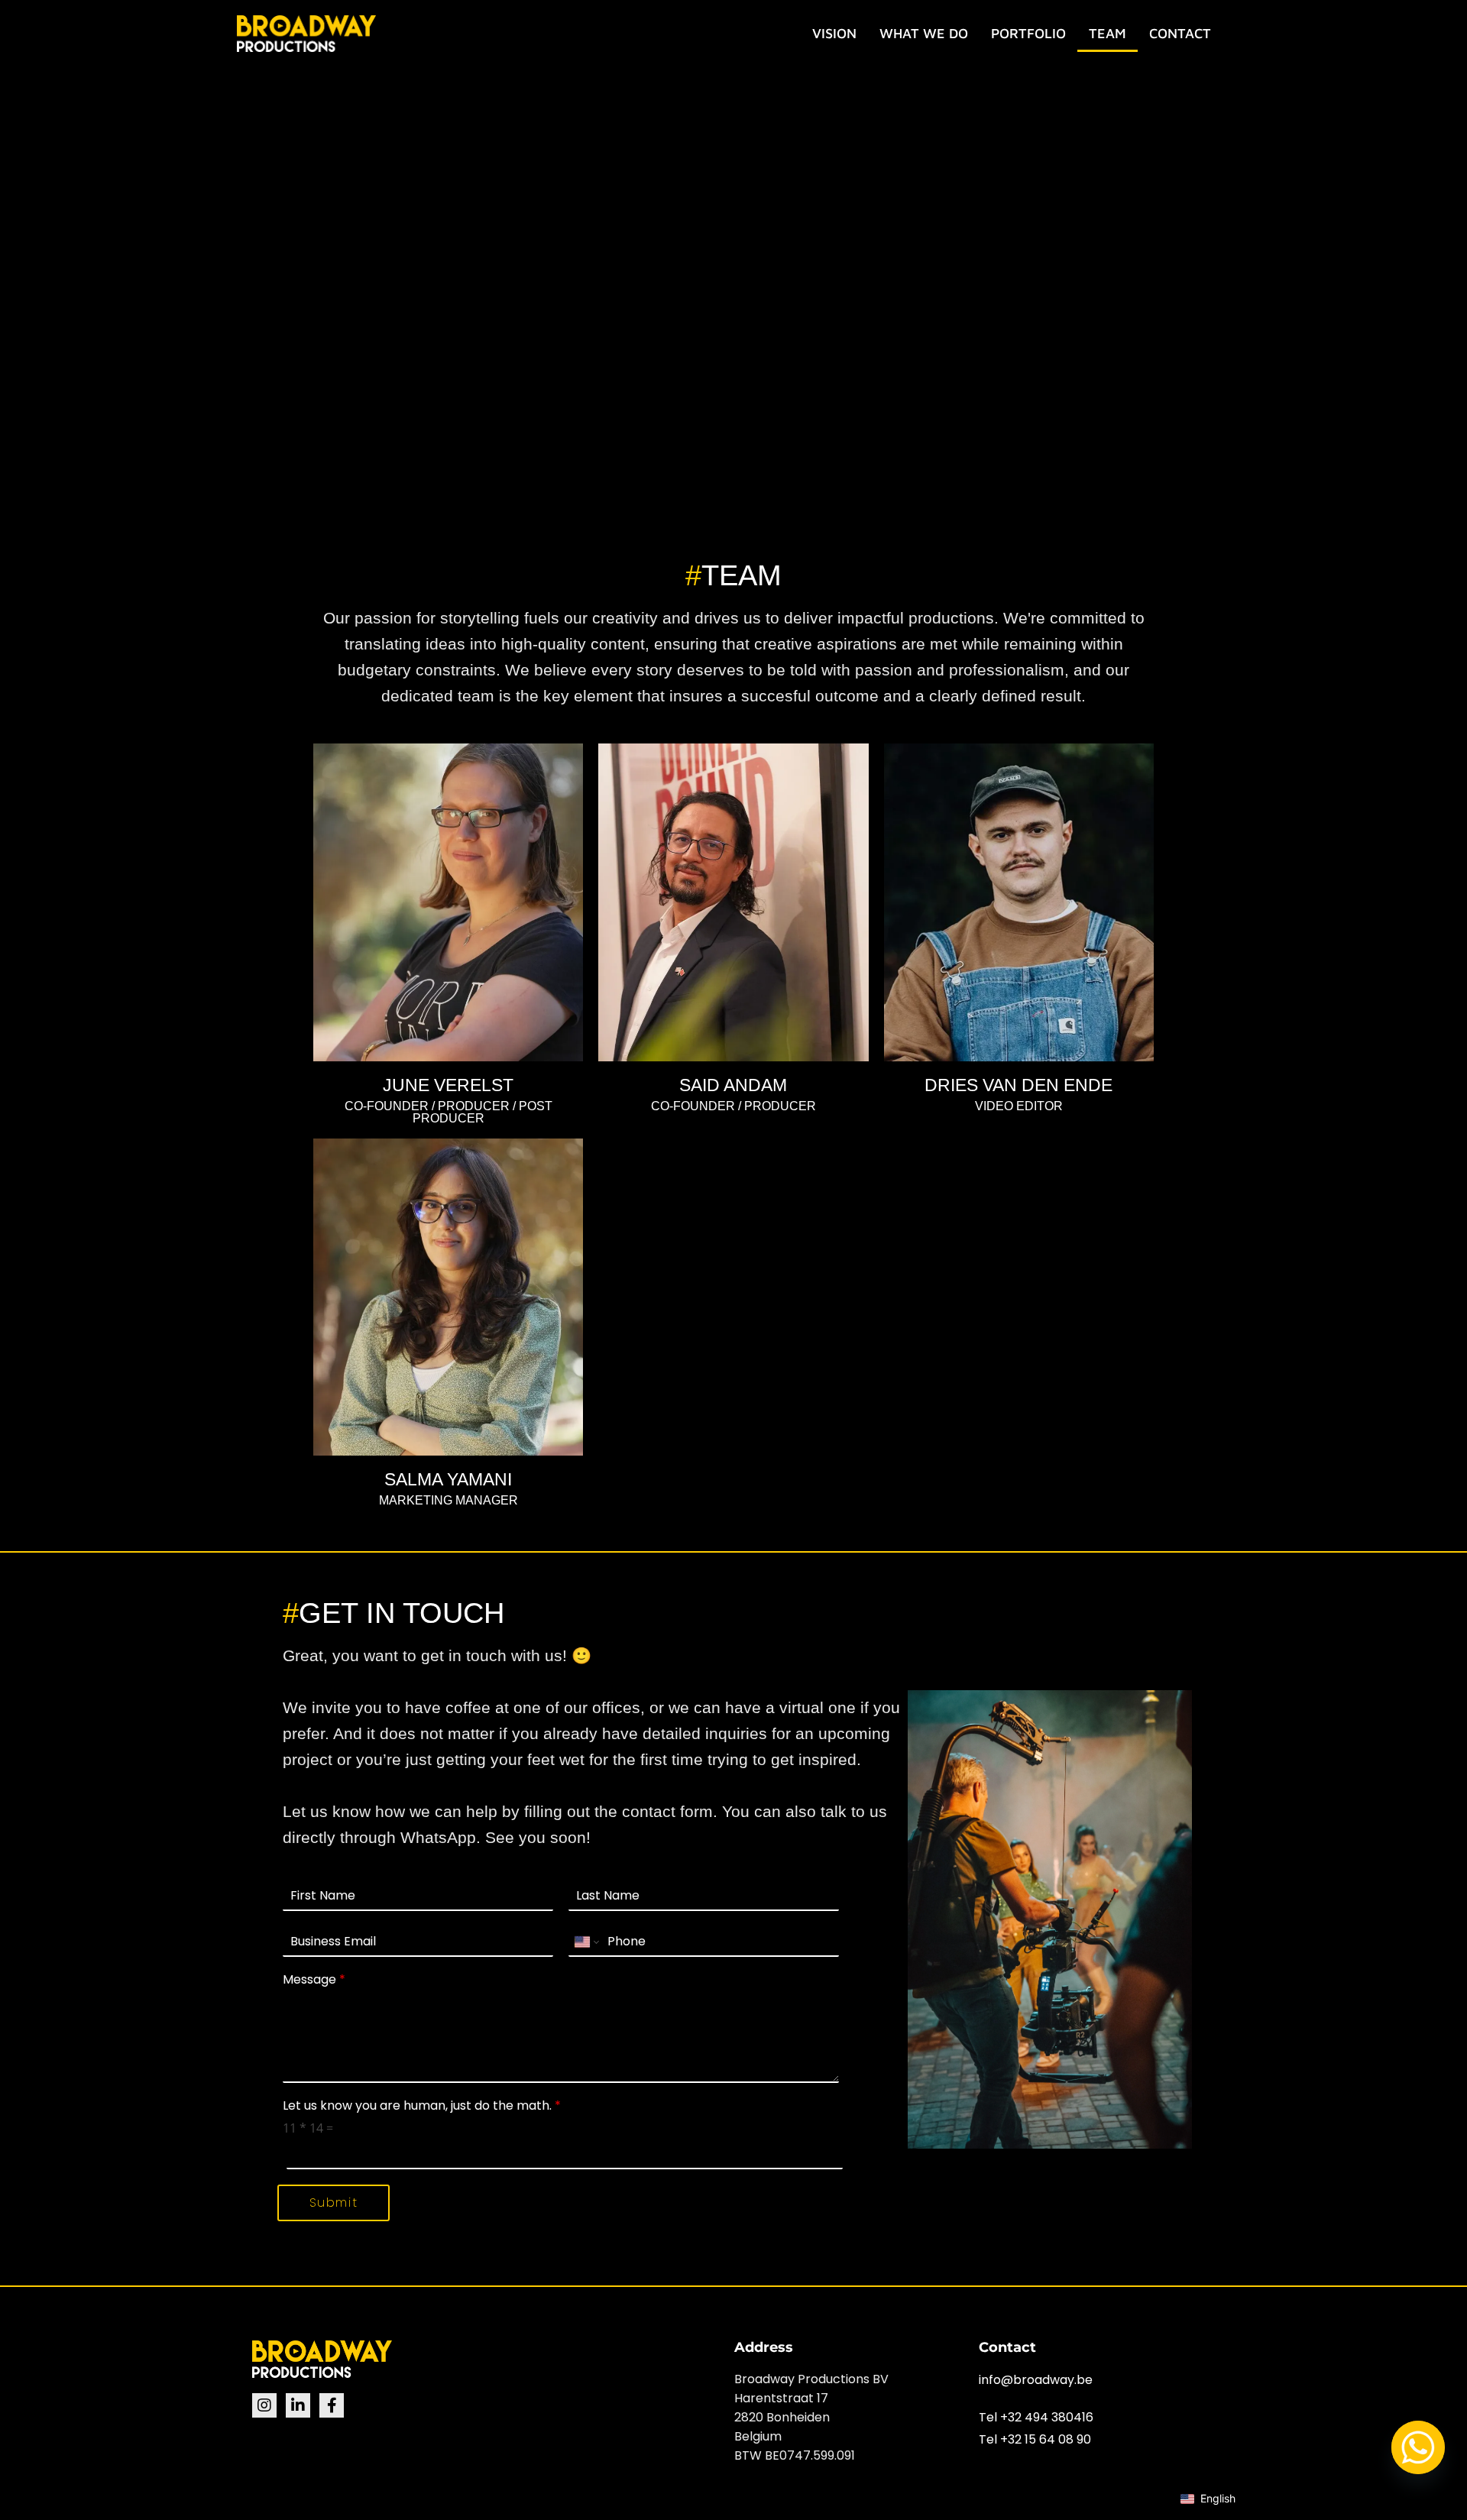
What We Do (924, 33)
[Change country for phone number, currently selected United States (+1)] (586, 1942)
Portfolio (1028, 33)
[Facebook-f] (332, 2405)
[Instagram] (264, 2405)
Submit (334, 2203)
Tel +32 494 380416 (1036, 2417)
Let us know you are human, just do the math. (422, 2106)
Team (1108, 33)
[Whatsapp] (1418, 2447)
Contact (1180, 33)
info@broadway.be (1036, 2380)
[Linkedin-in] (298, 2405)
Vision (834, 33)
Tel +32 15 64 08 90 (1035, 2439)
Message (314, 1980)
